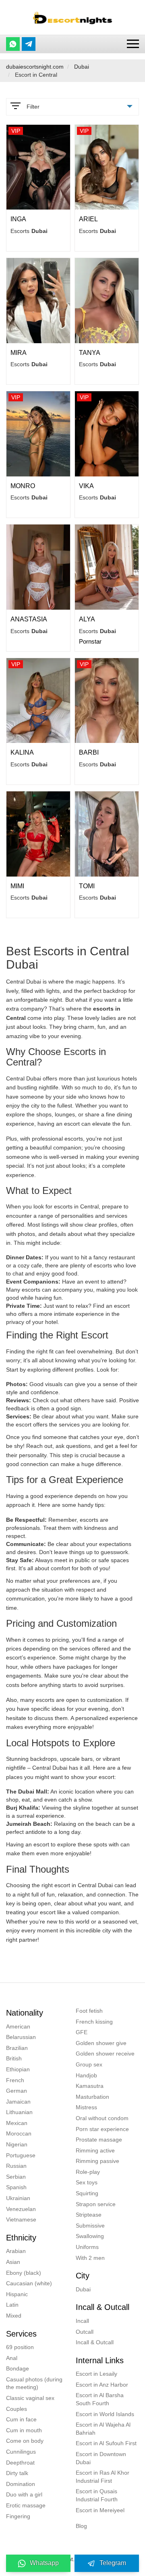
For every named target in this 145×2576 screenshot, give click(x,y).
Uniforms (87, 2247)
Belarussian (21, 2037)
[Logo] (72, 17)
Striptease (89, 2215)
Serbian (16, 2177)
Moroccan (19, 2133)
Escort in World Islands (105, 2414)
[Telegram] (29, 44)
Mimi (17, 886)
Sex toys (87, 2182)
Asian (13, 2262)
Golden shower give (101, 2043)
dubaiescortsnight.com (35, 67)
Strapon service (96, 2204)
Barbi (89, 752)
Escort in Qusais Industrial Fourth (97, 2495)
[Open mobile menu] (133, 44)
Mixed (14, 2316)
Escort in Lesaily (96, 2374)
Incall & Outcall (95, 2342)
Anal (12, 2358)
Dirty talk (17, 2473)
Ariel (88, 219)
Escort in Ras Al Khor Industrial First (103, 2477)
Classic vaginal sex (30, 2398)
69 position (20, 2347)
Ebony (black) (24, 2273)
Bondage (18, 2368)
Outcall (85, 2332)
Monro (23, 486)
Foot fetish (89, 2011)
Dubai (82, 67)
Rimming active (95, 2150)
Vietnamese (21, 2219)
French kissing (94, 2022)
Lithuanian (19, 2112)
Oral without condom (102, 2118)
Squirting (87, 2193)
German (17, 2091)
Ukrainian (18, 2198)
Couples (17, 2409)
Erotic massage (26, 2505)
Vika (86, 486)
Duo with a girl (24, 2494)
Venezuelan (21, 2209)
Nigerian (17, 2144)
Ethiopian (18, 2069)
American (18, 2026)
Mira (19, 353)
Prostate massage (99, 2140)
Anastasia (29, 619)
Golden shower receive (105, 2054)
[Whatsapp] (13, 44)
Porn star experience (102, 2129)
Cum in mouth (24, 2430)
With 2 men (90, 2258)
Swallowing (90, 2236)
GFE (82, 2032)
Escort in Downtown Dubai (101, 2458)
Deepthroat (20, 2463)
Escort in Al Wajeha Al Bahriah (103, 2429)
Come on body (25, 2441)
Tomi (87, 886)
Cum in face (21, 2419)
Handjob (86, 2075)
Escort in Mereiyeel (100, 2510)
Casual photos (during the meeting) (34, 2383)
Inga (18, 219)
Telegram (113, 2563)
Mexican (17, 2123)
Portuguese (21, 2155)
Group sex (89, 2064)
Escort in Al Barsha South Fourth (100, 2399)
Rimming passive (97, 2161)
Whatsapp (44, 2563)
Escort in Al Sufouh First (106, 2443)
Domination (21, 2484)
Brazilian (17, 2048)
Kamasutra (90, 2086)
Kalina (22, 752)
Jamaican (18, 2102)
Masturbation (92, 2097)
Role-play (88, 2172)
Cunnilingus (21, 2452)
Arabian (16, 2251)
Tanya (90, 353)
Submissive (90, 2226)
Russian (16, 2166)
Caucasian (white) (29, 2283)
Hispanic (17, 2294)
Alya (87, 619)
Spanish (16, 2187)
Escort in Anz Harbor (102, 2385)
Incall (82, 2321)
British (14, 2058)
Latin (12, 2305)
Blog (81, 2526)
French (15, 2080)
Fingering (18, 2516)
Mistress (86, 2107)
